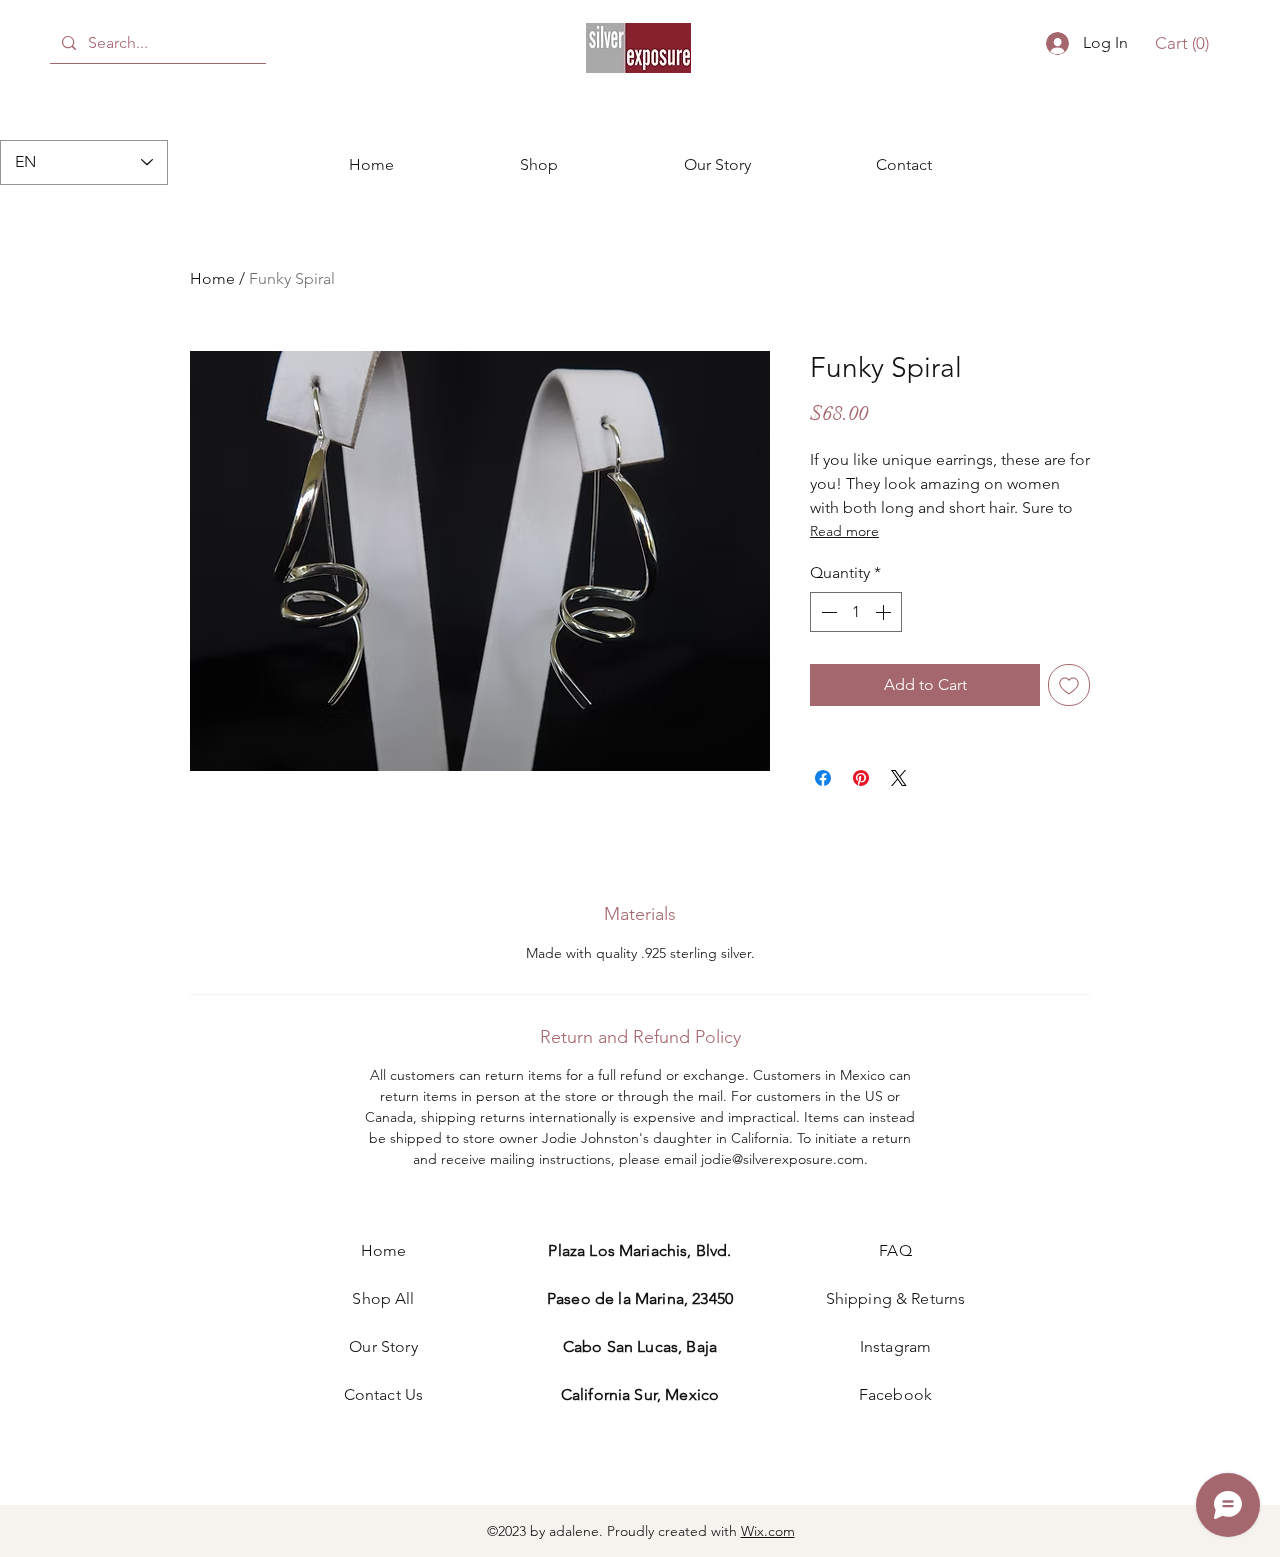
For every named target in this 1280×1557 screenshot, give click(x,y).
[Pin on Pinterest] (861, 778)
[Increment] (885, 612)
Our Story (383, 1346)
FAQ (895, 1250)
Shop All (383, 1298)
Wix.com (768, 1531)
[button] (1182, 43)
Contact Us (384, 1394)
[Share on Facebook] (823, 778)
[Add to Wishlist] (1069, 685)
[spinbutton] (856, 612)
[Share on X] (899, 778)
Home (212, 278)
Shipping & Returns (896, 1298)
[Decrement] (827, 612)
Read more (844, 531)
